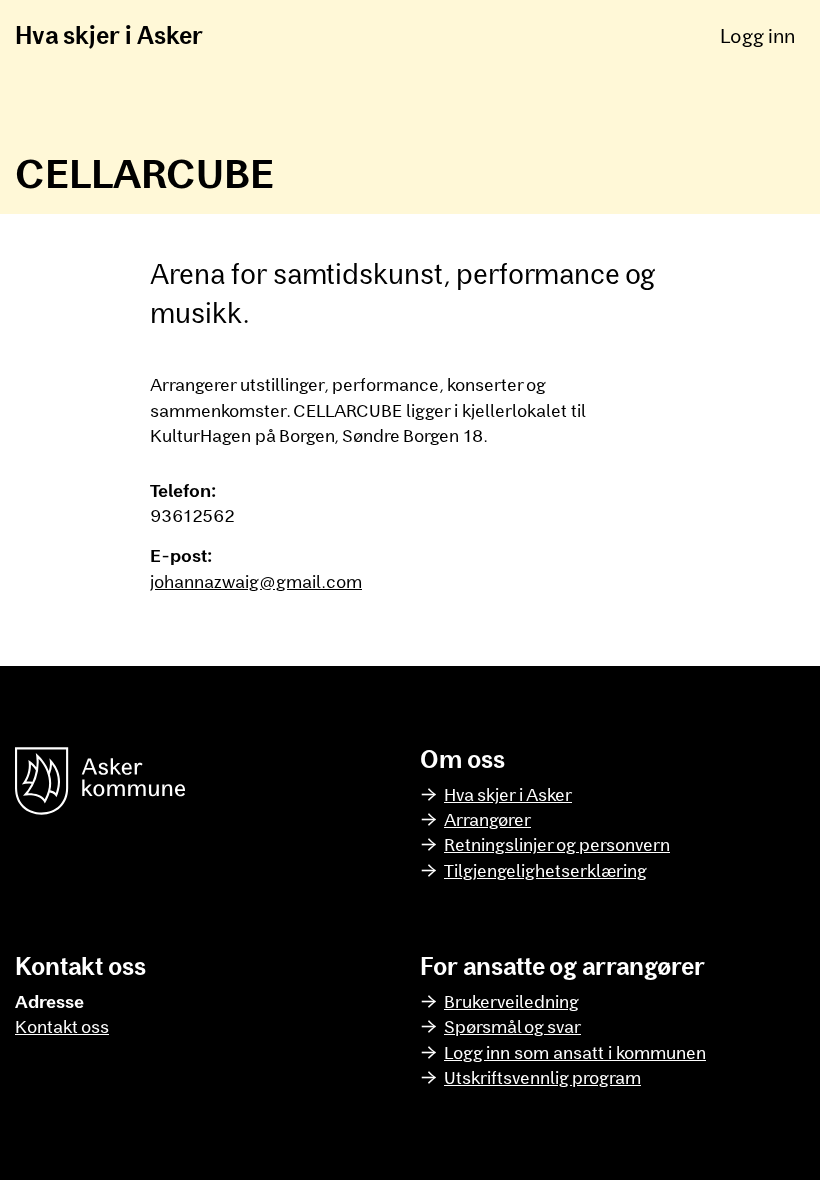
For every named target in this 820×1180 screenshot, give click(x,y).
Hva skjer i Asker (109, 34)
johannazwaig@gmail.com (256, 581)
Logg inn (757, 35)
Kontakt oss (62, 1026)
